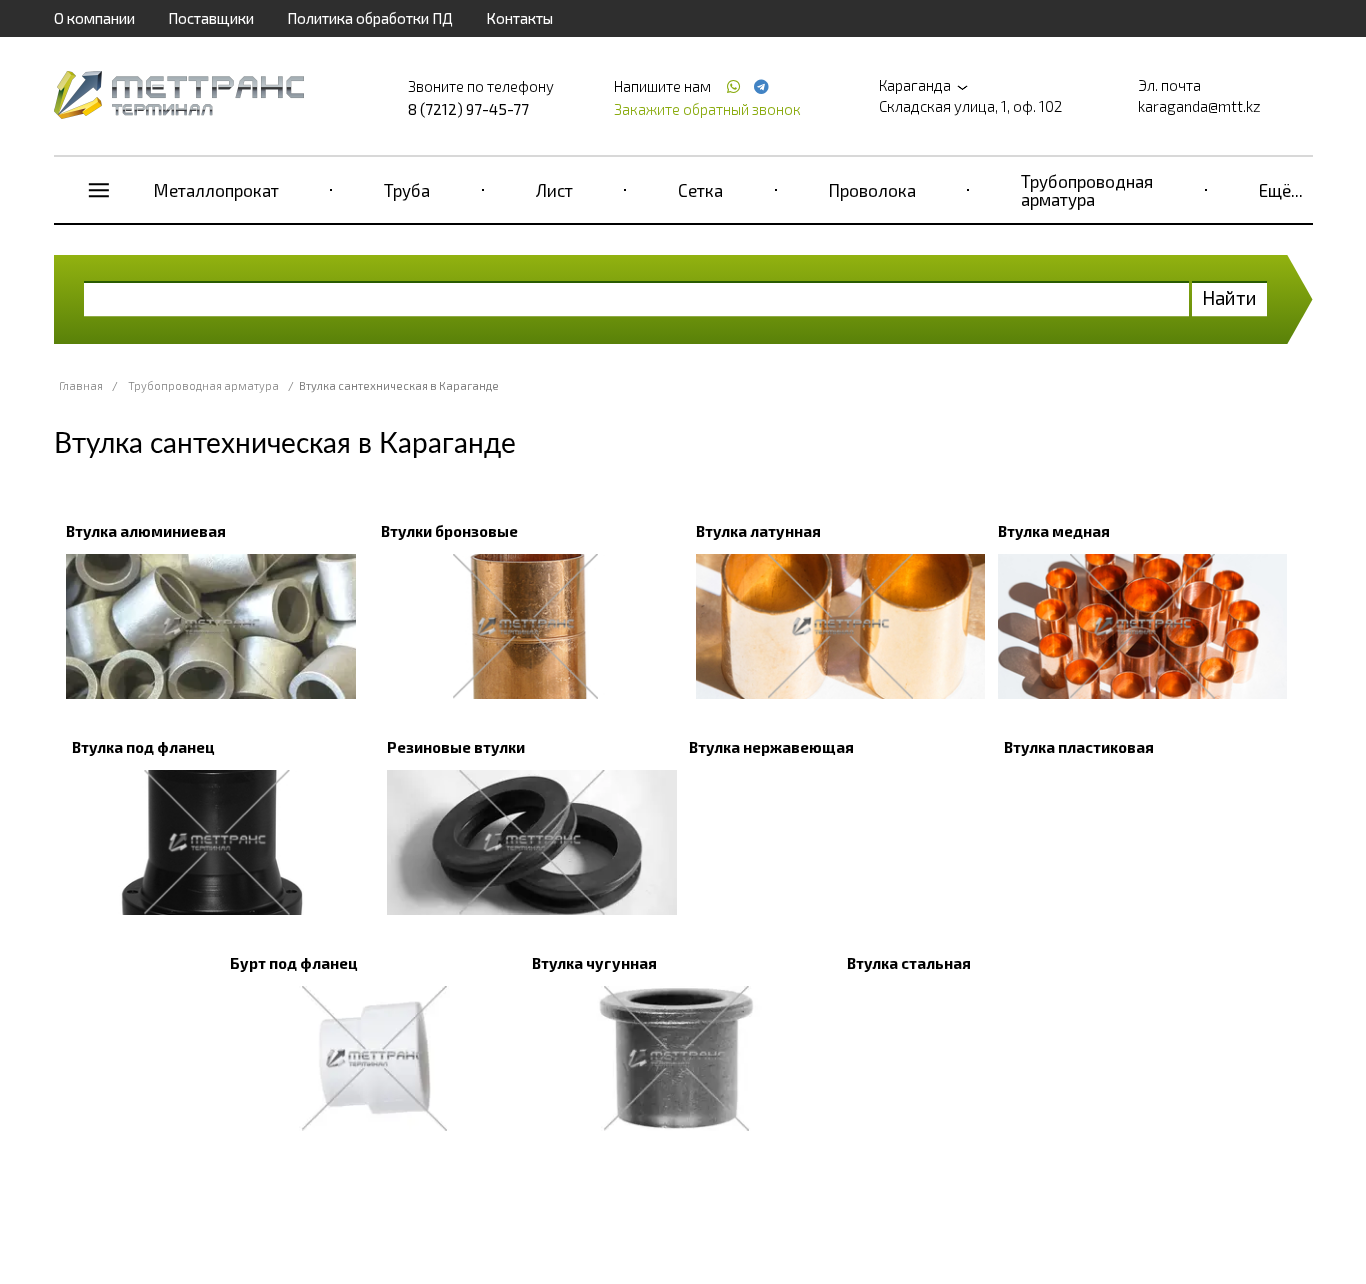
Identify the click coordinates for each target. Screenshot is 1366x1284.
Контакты (519, 18)
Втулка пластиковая (1079, 747)
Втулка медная (1054, 531)
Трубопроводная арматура (1087, 190)
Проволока (872, 190)
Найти (1229, 297)
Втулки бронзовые (449, 531)
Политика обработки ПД (370, 18)
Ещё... (1281, 190)
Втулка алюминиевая (146, 531)
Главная (81, 385)
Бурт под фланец (294, 963)
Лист (554, 190)
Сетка (700, 190)
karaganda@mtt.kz (1199, 106)
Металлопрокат (216, 190)
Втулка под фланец (143, 747)
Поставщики (211, 18)
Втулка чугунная (594, 963)
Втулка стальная (909, 963)
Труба (407, 190)
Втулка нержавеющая (771, 747)
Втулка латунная (758, 531)
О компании (94, 18)
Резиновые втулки (456, 747)
